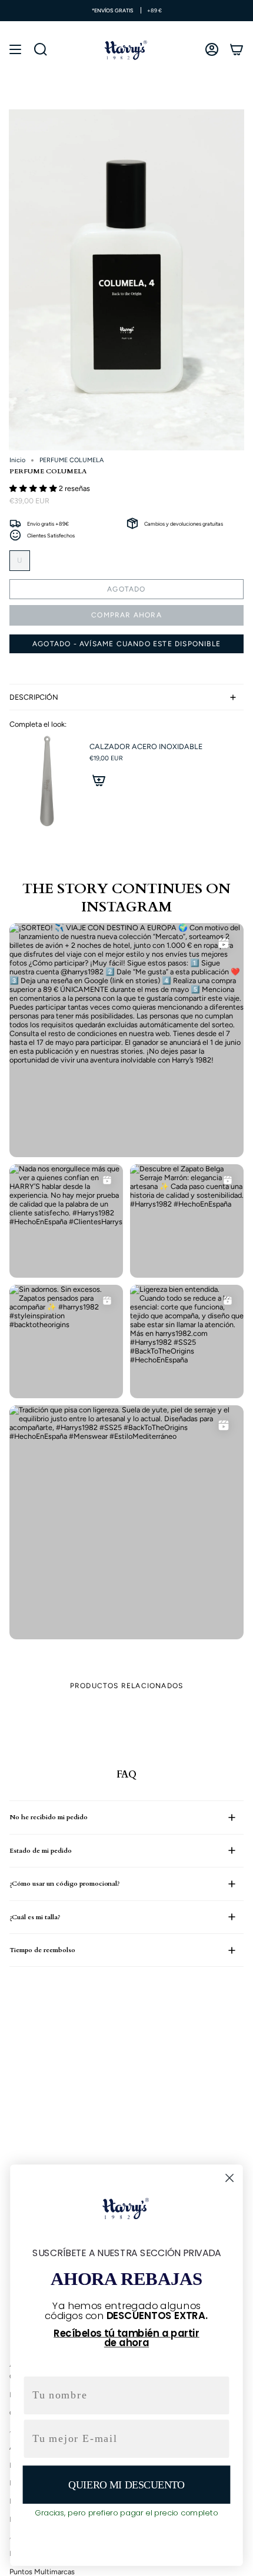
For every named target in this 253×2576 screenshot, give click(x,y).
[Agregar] (99, 780)
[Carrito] (237, 49)
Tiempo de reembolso (42, 1950)
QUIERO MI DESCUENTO (126, 2485)
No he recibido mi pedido (49, 1817)
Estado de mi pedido (41, 1851)
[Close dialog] (230, 2178)
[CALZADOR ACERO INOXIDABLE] (45, 782)
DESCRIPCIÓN (34, 697)
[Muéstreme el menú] (15, 49)
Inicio (17, 460)
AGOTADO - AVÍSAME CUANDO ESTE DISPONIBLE (126, 644)
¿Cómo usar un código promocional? (64, 1884)
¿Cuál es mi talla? (35, 1917)
